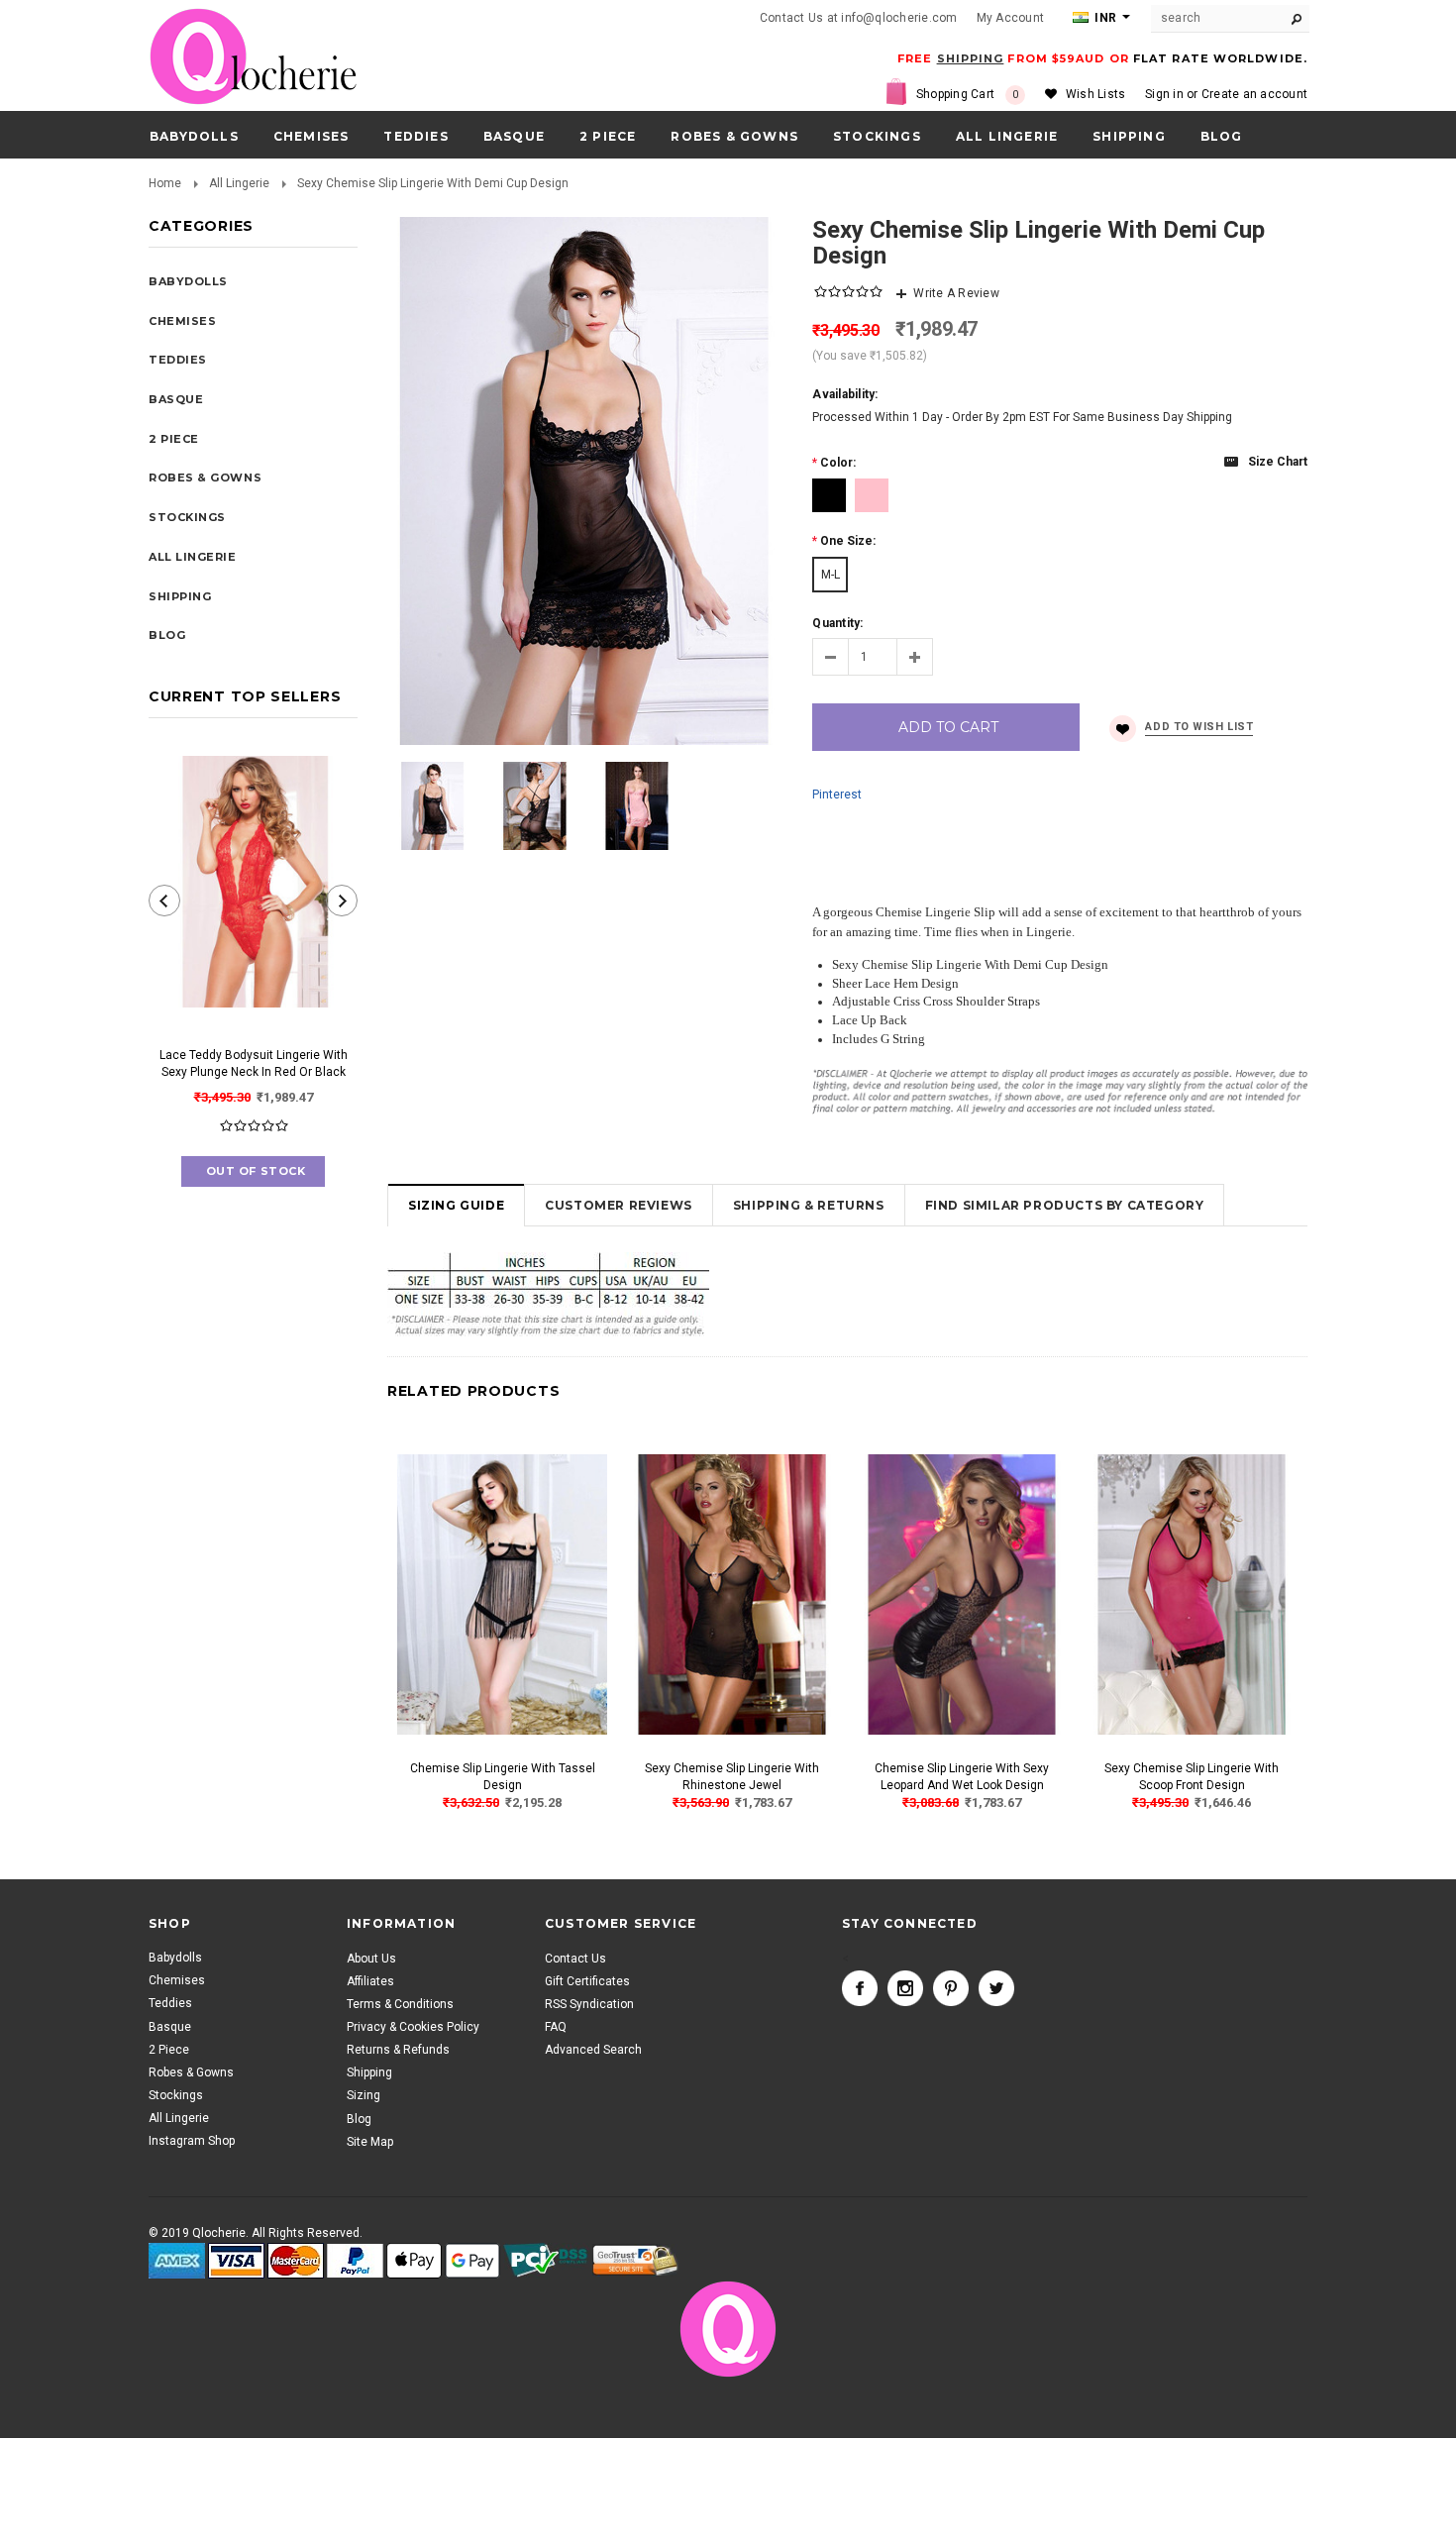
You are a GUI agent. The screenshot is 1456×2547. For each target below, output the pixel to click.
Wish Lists (1095, 94)
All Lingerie (1007, 136)
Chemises (312, 136)
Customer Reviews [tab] (619, 1205)
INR (1104, 18)
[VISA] (236, 2261)
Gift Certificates (587, 1980)
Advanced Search (593, 2050)
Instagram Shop (192, 2141)
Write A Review (956, 293)
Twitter (996, 1987)
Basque (514, 136)
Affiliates (370, 1980)
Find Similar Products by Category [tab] (1065, 1205)
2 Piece (608, 136)
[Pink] (872, 495)
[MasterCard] (296, 2261)
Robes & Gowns (734, 136)
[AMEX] (177, 2261)
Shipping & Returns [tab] (809, 1205)
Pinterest (837, 795)
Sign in (1164, 94)
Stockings (877, 136)
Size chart (1278, 462)
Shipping (369, 2072)
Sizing (364, 2095)
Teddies (416, 136)
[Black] (829, 495)
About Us (371, 1958)
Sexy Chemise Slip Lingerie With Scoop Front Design (1192, 1777)
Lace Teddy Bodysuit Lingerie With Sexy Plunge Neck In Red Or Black (254, 1063)
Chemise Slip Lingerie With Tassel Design (503, 1777)
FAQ (556, 2027)
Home (165, 183)
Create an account (1254, 94)
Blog (359, 2118)
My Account (1010, 18)
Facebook (860, 1987)
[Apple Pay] (414, 2261)
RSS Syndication (589, 2003)
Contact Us (575, 1958)
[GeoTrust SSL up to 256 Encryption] (635, 2261)
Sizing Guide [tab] (456, 1205)
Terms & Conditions (400, 2003)
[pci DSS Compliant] (546, 2261)
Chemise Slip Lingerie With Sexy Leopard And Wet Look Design (962, 1777)
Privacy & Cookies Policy (413, 2027)
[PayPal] (355, 2261)
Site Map (370, 2141)
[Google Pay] (472, 2261)
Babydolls (194, 136)
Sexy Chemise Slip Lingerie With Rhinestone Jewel (732, 1777)
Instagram (905, 1987)
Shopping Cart (968, 94)
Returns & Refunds (398, 2050)
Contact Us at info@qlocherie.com (859, 18)
